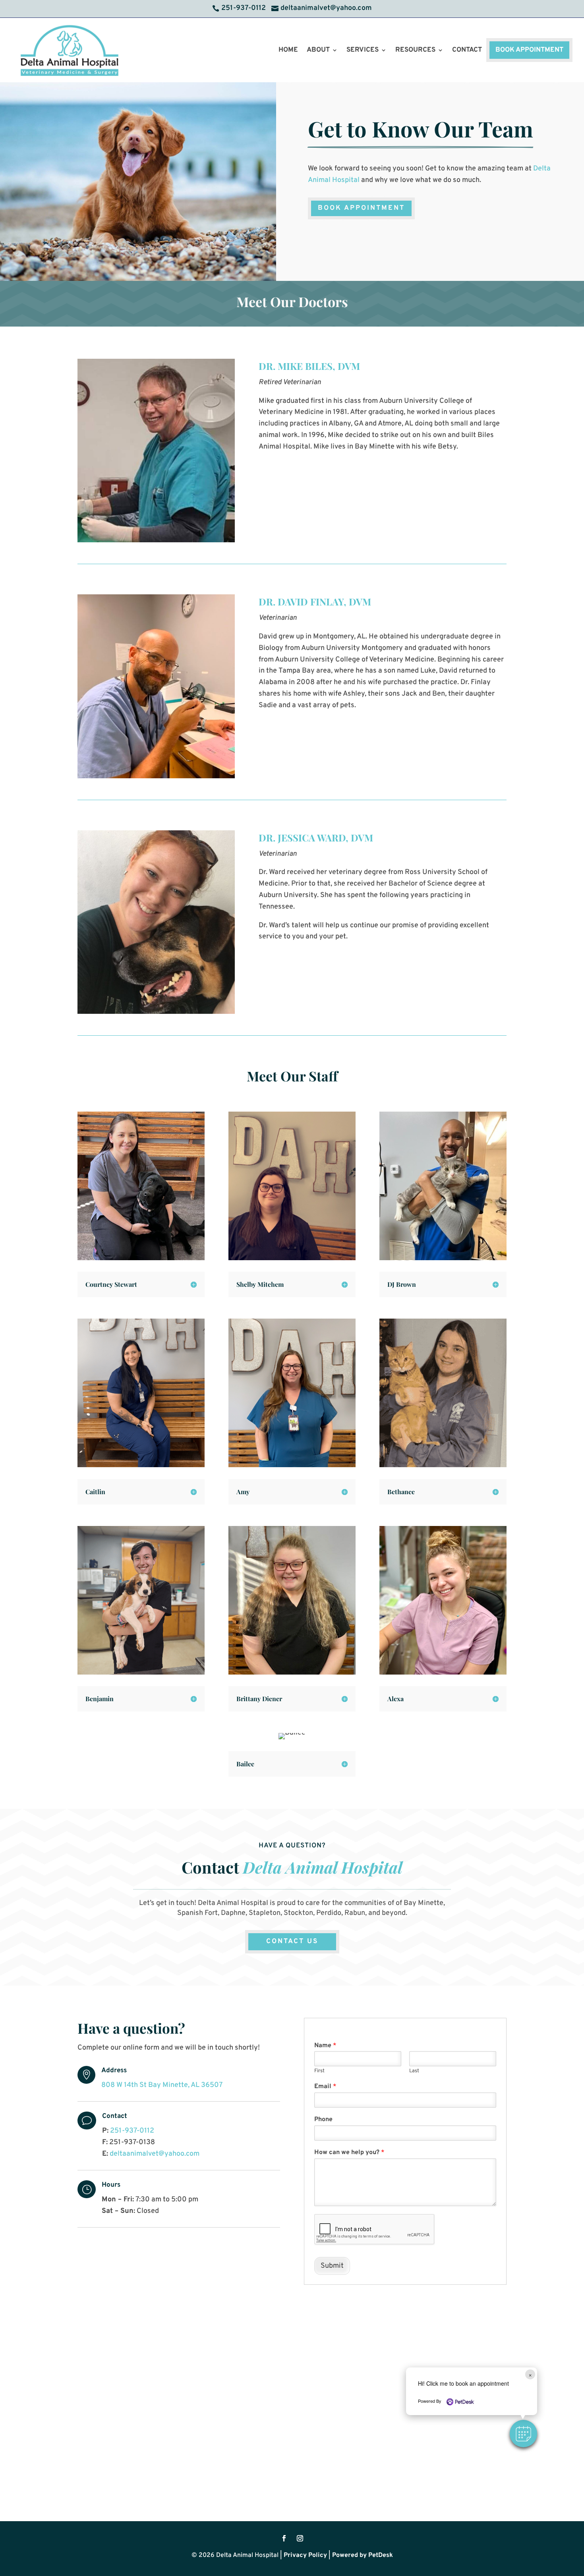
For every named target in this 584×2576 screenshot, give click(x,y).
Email (325, 2087)
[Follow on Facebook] (284, 2538)
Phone (323, 2120)
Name (325, 2046)
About (318, 50)
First (319, 2071)
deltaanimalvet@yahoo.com (155, 2154)
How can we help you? (349, 2152)
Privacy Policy (305, 2555)
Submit (332, 2266)
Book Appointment (529, 50)
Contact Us (292, 1942)
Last (414, 2071)
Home (288, 50)
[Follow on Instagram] (300, 2538)
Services (363, 50)
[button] (523, 2434)
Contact (467, 50)
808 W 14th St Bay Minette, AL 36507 (162, 2085)
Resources (415, 50)
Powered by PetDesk (363, 2555)
